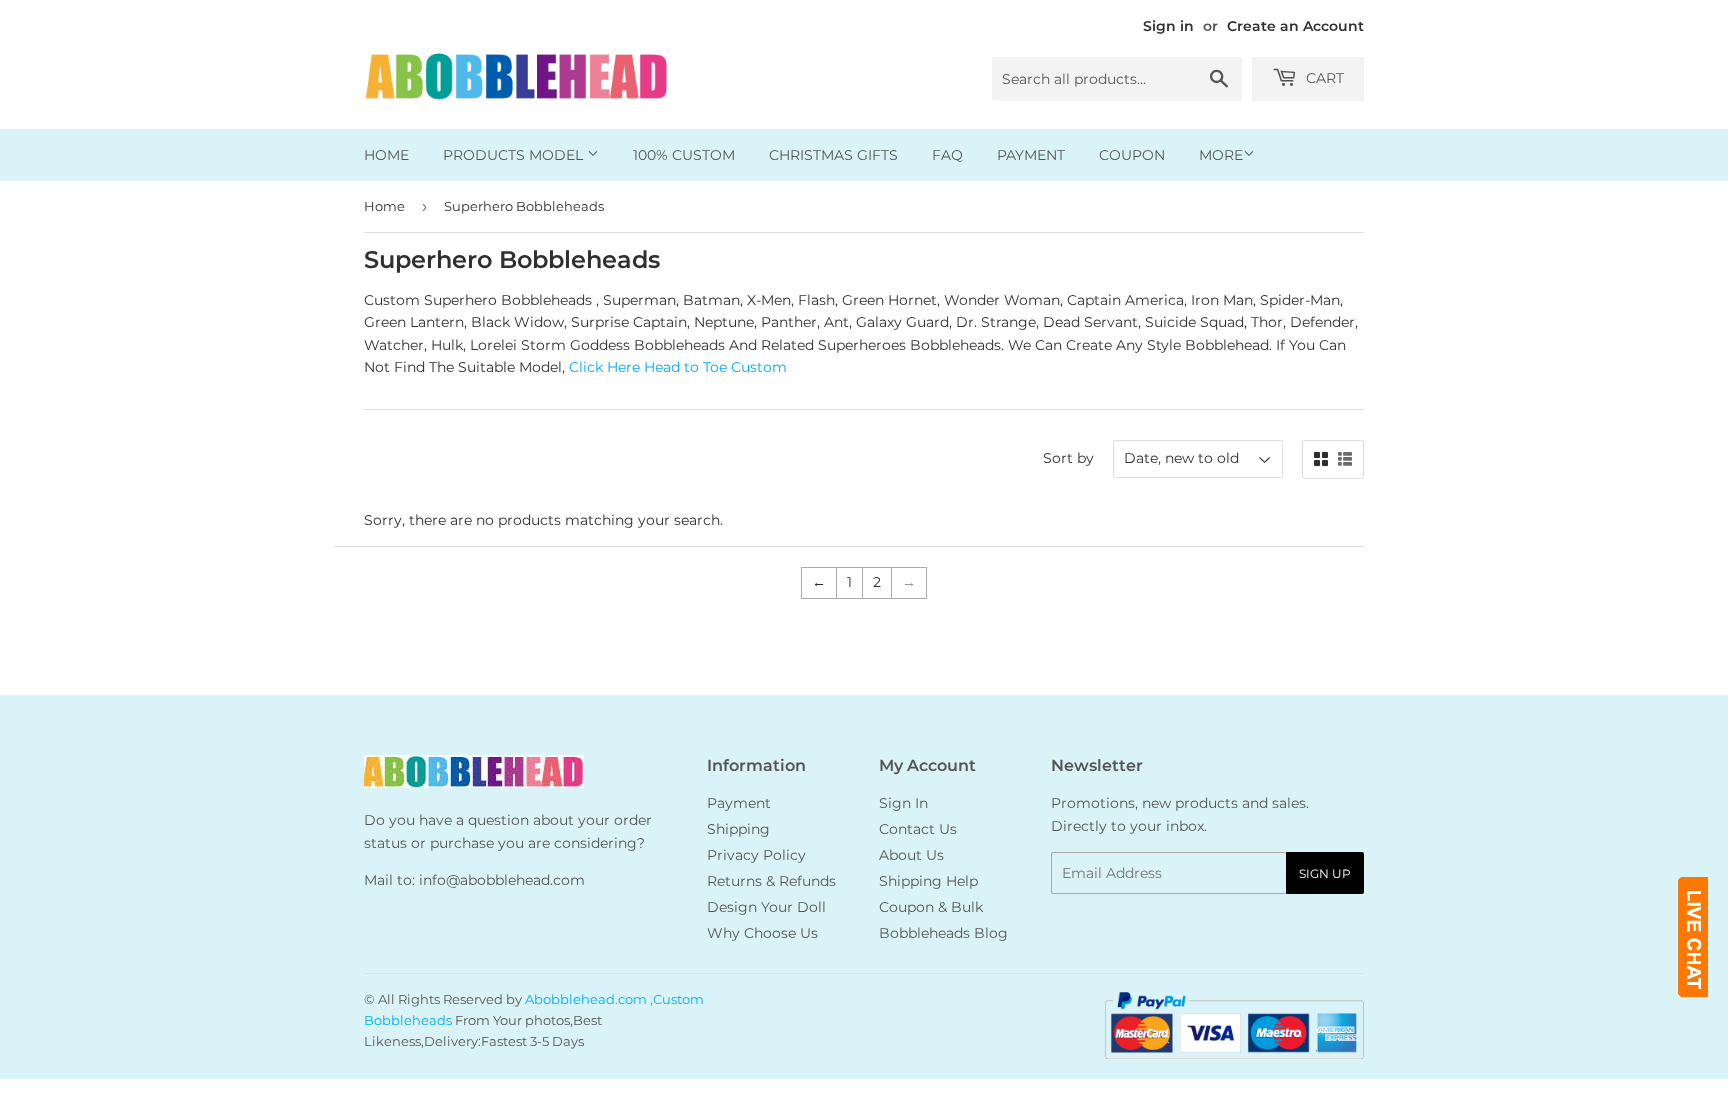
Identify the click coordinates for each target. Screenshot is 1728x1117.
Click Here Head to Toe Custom (678, 367)
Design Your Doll (766, 907)
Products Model (515, 155)
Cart (1323, 78)
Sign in (1168, 26)
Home (386, 155)
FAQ (947, 155)
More (1221, 155)
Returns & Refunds (771, 881)
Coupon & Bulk (931, 907)
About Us (911, 855)
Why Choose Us (762, 933)
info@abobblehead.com (502, 880)
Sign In (903, 803)
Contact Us (918, 829)
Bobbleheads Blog (943, 933)
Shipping (738, 829)
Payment (1031, 155)
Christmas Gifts (833, 155)
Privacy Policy (756, 855)
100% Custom (684, 155)
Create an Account (1295, 26)
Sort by (1068, 458)
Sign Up (1325, 873)
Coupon (1132, 155)
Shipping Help (928, 881)
